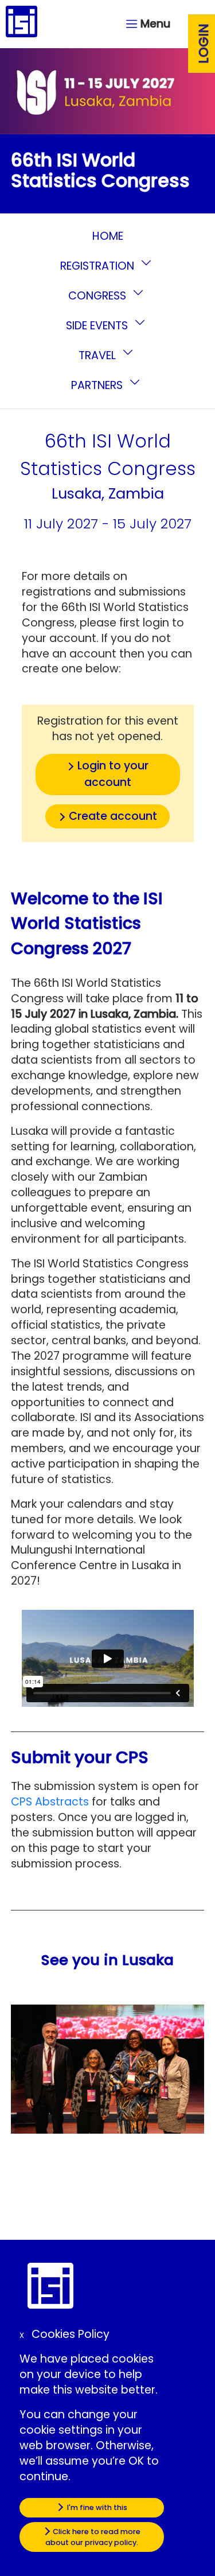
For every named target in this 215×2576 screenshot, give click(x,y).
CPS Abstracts (50, 1802)
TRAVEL (99, 355)
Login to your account (113, 774)
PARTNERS (98, 385)
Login (204, 44)
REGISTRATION (99, 266)
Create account (113, 816)
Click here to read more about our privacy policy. (93, 2537)
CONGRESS (99, 296)
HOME (108, 236)
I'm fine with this (96, 2507)
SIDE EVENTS (98, 326)
